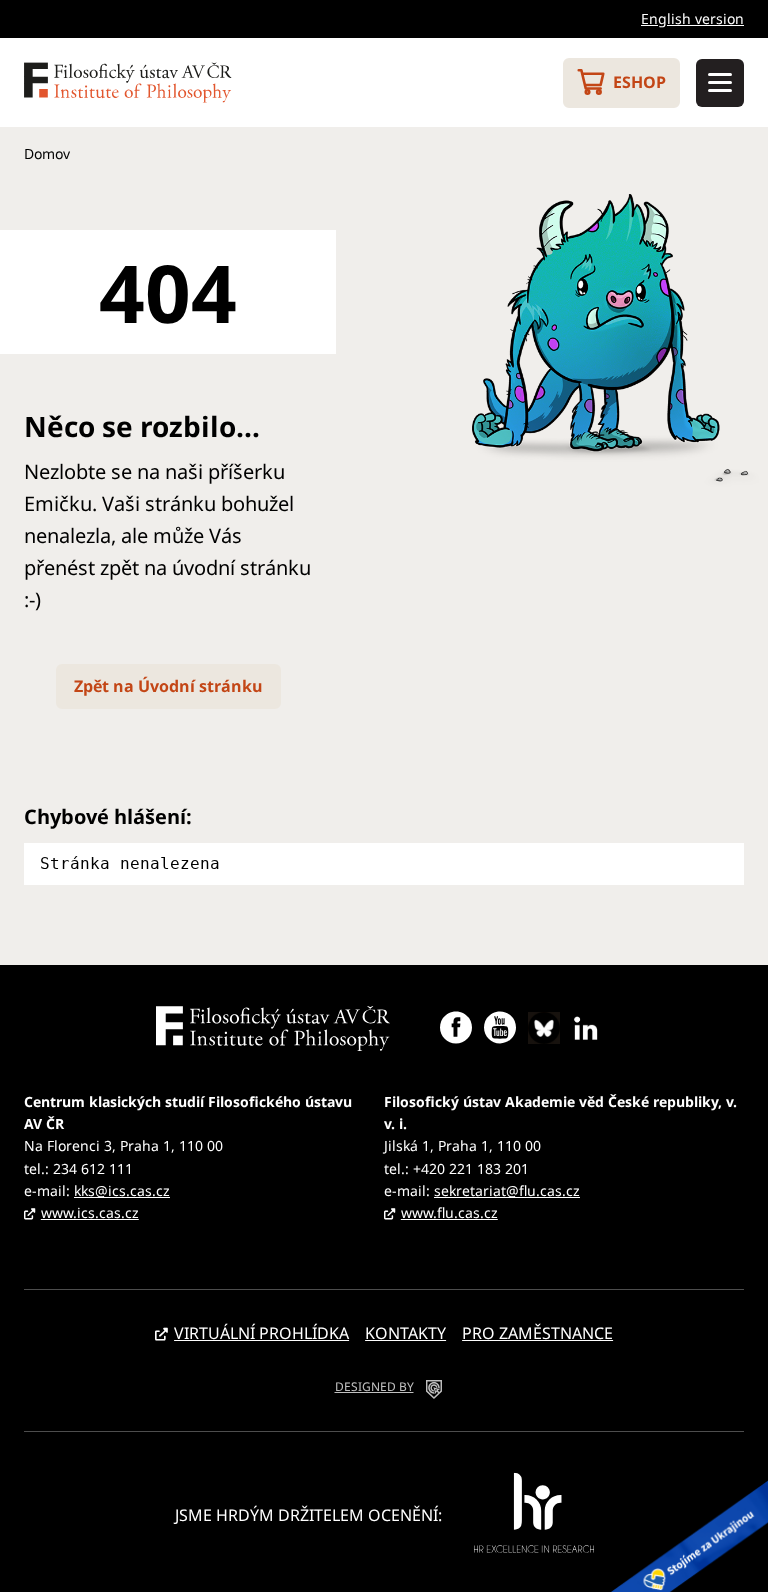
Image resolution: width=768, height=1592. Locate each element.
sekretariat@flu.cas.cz (507, 1190)
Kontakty (405, 1333)
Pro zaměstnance (537, 1333)
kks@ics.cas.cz (122, 1190)
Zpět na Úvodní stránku (168, 686)
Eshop (639, 82)
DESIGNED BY (374, 1386)
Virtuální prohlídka (261, 1333)
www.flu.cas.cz (449, 1212)
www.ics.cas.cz (90, 1212)
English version (692, 18)
